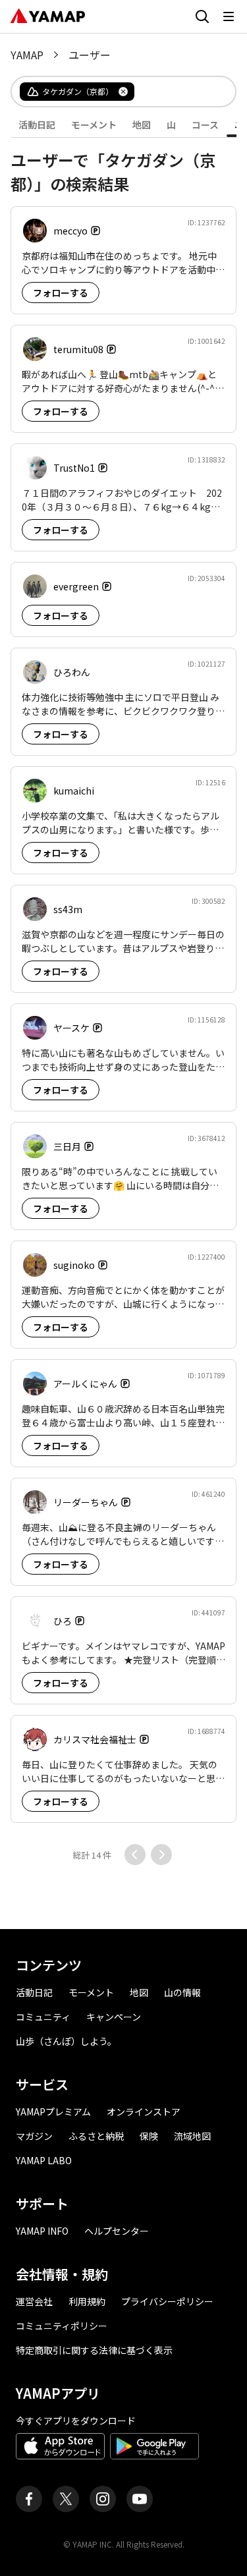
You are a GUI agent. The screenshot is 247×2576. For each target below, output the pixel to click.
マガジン (34, 2136)
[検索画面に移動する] (202, 16)
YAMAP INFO (42, 2231)
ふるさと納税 (96, 2136)
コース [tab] (205, 125)
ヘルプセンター (117, 2231)
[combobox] (174, 92)
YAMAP (27, 55)
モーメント (91, 1992)
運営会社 (34, 2301)
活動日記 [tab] (37, 125)
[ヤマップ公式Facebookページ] (29, 2499)
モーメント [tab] (94, 125)
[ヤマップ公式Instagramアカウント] (103, 2499)
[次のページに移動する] (161, 1855)
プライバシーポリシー (167, 2301)
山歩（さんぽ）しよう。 (66, 2041)
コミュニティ (43, 2017)
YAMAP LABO (44, 2160)
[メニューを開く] (229, 16)
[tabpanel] (123, 1001)
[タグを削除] (123, 92)
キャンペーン (114, 2017)
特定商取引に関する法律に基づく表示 (94, 2350)
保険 (149, 2136)
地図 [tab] (142, 125)
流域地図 (192, 2136)
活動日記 (34, 1992)
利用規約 (87, 2301)
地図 (139, 1992)
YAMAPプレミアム (53, 2112)
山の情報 (182, 1992)
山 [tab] (171, 125)
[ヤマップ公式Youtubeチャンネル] (140, 2499)
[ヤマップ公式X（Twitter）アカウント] (66, 2499)
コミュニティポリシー (62, 2326)
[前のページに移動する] (135, 1855)
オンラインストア (144, 2112)
